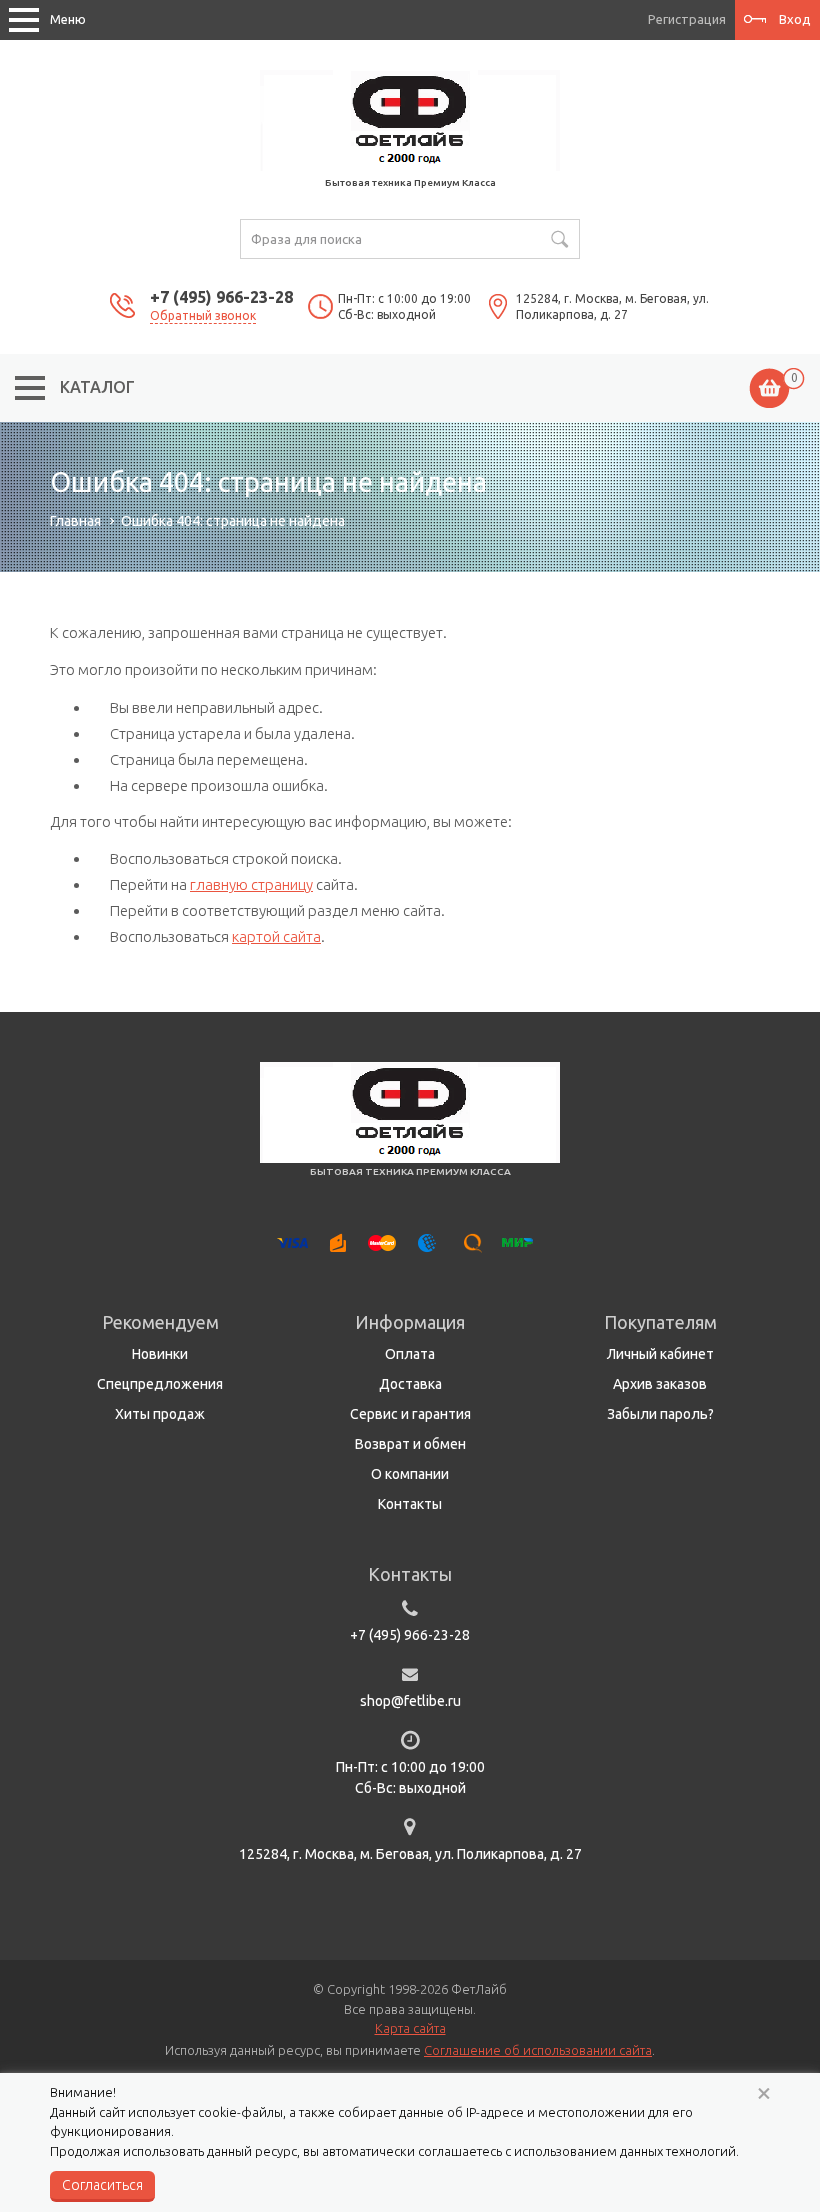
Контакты (410, 1504)
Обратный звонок (203, 315)
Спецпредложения (160, 1384)
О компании (410, 1474)
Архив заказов (660, 1384)
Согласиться (102, 2185)
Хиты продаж (160, 1414)
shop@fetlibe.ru (410, 1701)
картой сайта (276, 936)
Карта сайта (410, 2028)
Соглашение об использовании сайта (538, 2050)
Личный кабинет (660, 1354)
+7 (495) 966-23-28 (221, 297)
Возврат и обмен (410, 1444)
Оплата (410, 1354)
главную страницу (251, 884)
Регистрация (687, 19)
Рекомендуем (160, 1322)
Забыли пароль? (660, 1414)
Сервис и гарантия (410, 1414)
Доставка (410, 1384)
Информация (410, 1322)
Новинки (160, 1354)
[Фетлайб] (410, 119)
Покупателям (660, 1322)
